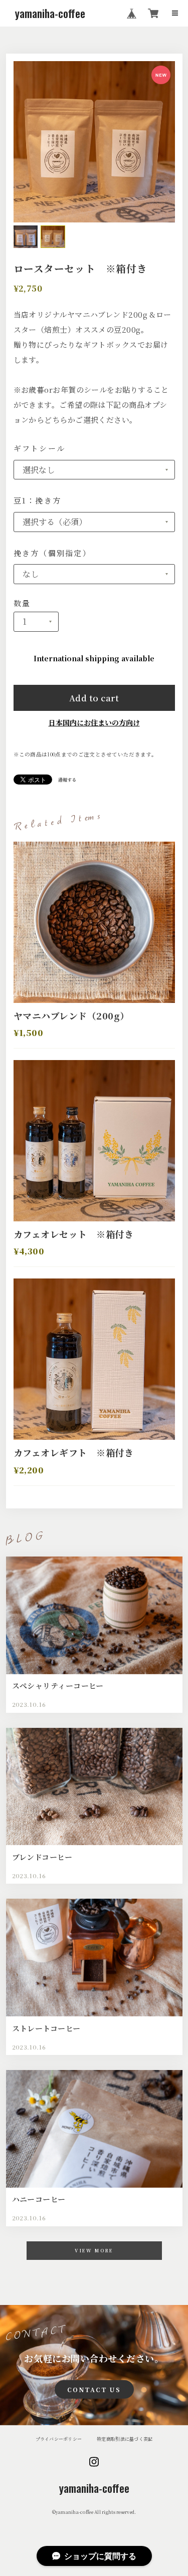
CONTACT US (94, 2389)
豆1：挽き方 (38, 500)
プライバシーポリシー (59, 2439)
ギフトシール (40, 448)
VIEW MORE (94, 2251)
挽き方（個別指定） (52, 553)
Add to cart (94, 698)
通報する (67, 780)
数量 (22, 603)
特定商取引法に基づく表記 (125, 2439)
